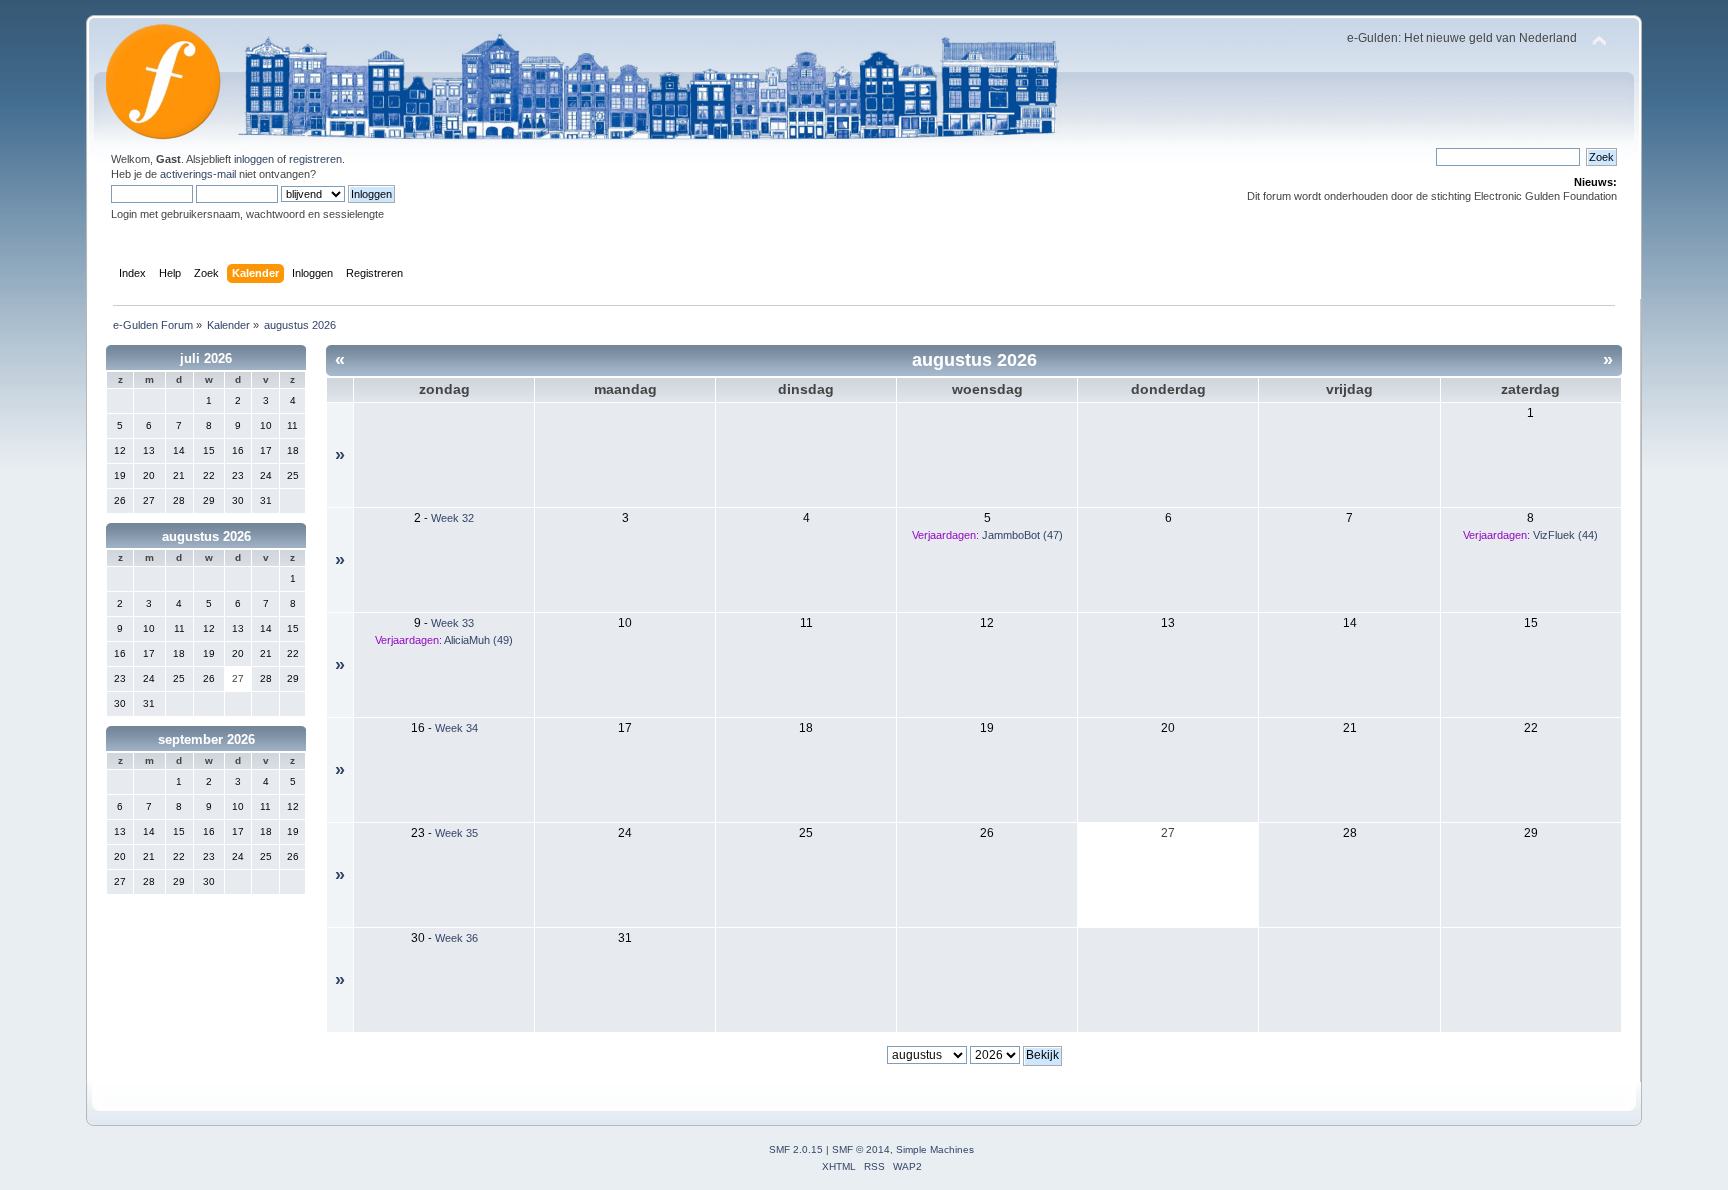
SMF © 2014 (861, 1149)
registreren (315, 159)
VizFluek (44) (1565, 535)
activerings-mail (198, 174)
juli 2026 (206, 358)
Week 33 (452, 623)
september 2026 (206, 739)
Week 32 (452, 518)
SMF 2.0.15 (796, 1149)
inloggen (254, 159)
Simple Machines (935, 1149)
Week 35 (456, 833)
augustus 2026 (206, 536)
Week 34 (456, 728)
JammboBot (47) (1022, 535)
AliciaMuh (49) (478, 640)
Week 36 (456, 938)
